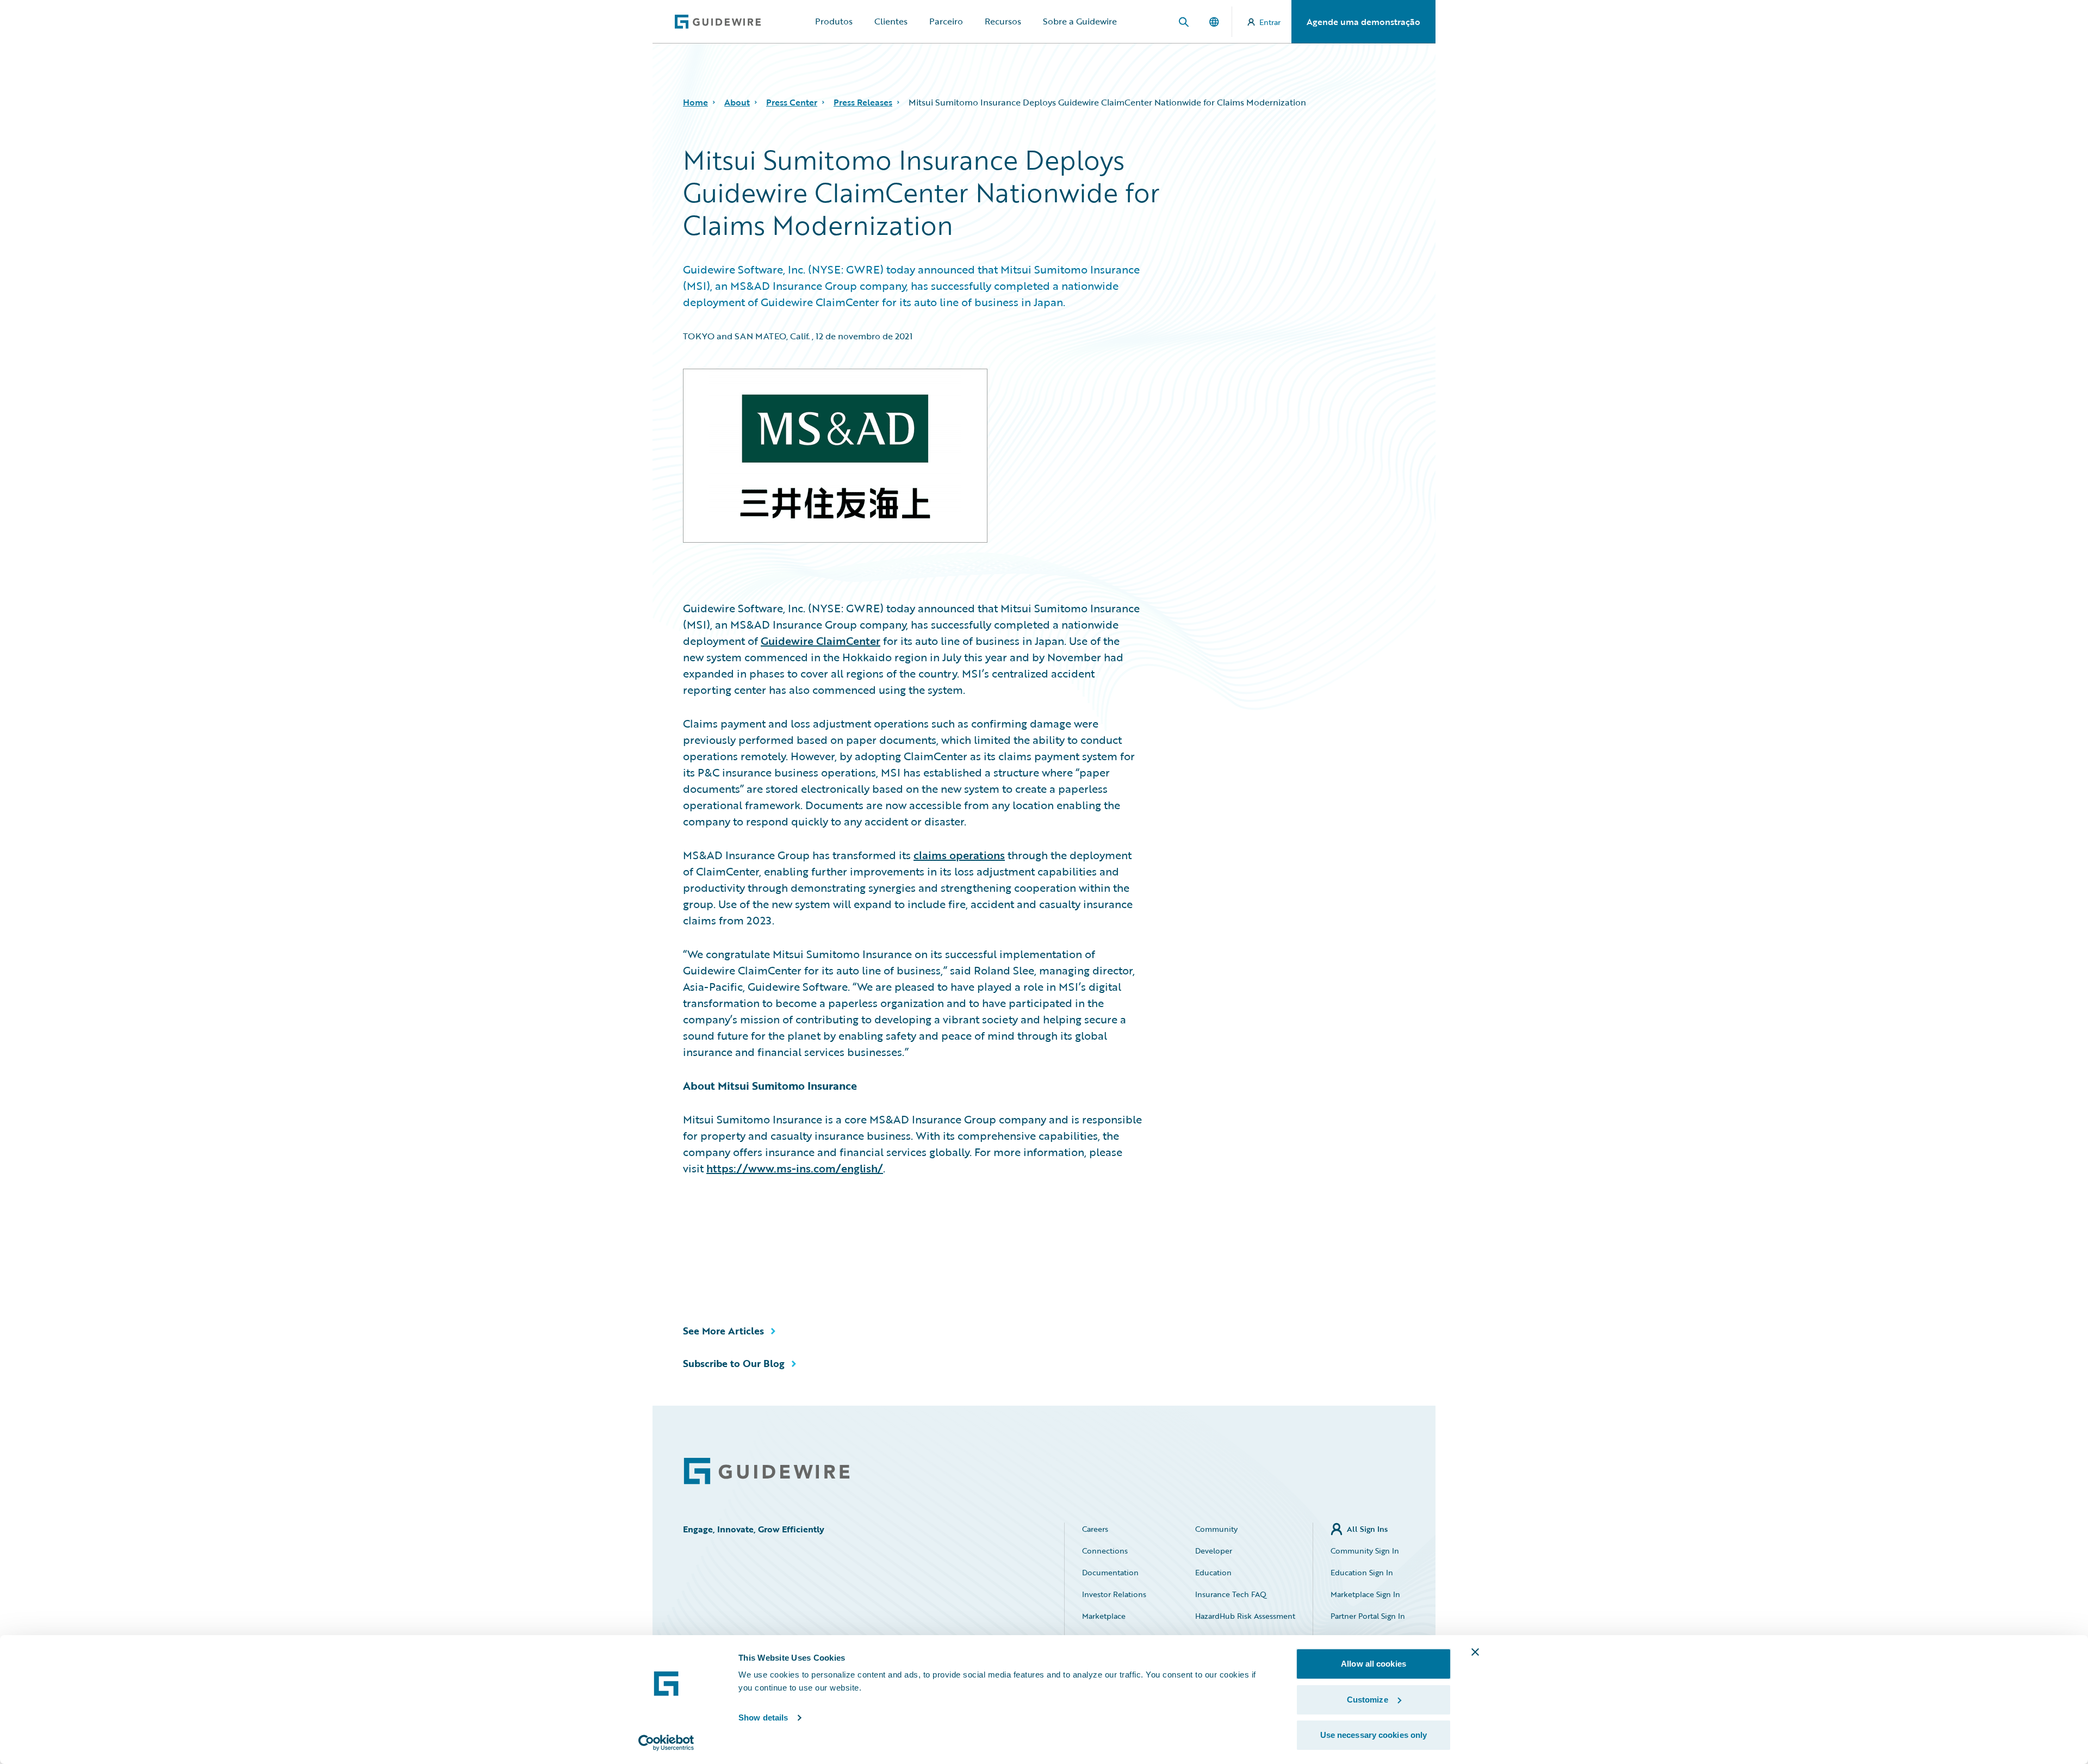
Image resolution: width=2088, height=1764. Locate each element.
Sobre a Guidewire (1080, 21)
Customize (1368, 1700)
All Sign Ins (1367, 1529)
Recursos (1003, 21)
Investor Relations (1114, 1594)
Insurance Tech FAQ (1231, 1594)
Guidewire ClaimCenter (821, 641)
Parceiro (946, 21)
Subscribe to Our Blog (734, 1363)
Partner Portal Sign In (1368, 1616)
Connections (1105, 1551)
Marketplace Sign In (1365, 1594)
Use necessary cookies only (1374, 1735)
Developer (1214, 1551)
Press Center (792, 102)
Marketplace (1104, 1616)
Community (1216, 1529)
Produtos (834, 21)
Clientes (891, 21)
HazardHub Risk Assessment (1245, 1616)
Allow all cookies (1374, 1664)
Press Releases (863, 102)
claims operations (959, 855)
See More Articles (723, 1331)
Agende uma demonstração (1363, 22)
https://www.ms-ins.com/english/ (795, 1168)
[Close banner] (1475, 1652)
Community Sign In (1365, 1551)
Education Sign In (1362, 1572)
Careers (1095, 1529)
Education (1213, 1572)
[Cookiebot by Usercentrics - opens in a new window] (666, 1743)
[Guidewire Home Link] (767, 1471)
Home (695, 102)
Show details (763, 1718)
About (737, 102)
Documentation (1110, 1572)
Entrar (1270, 22)
